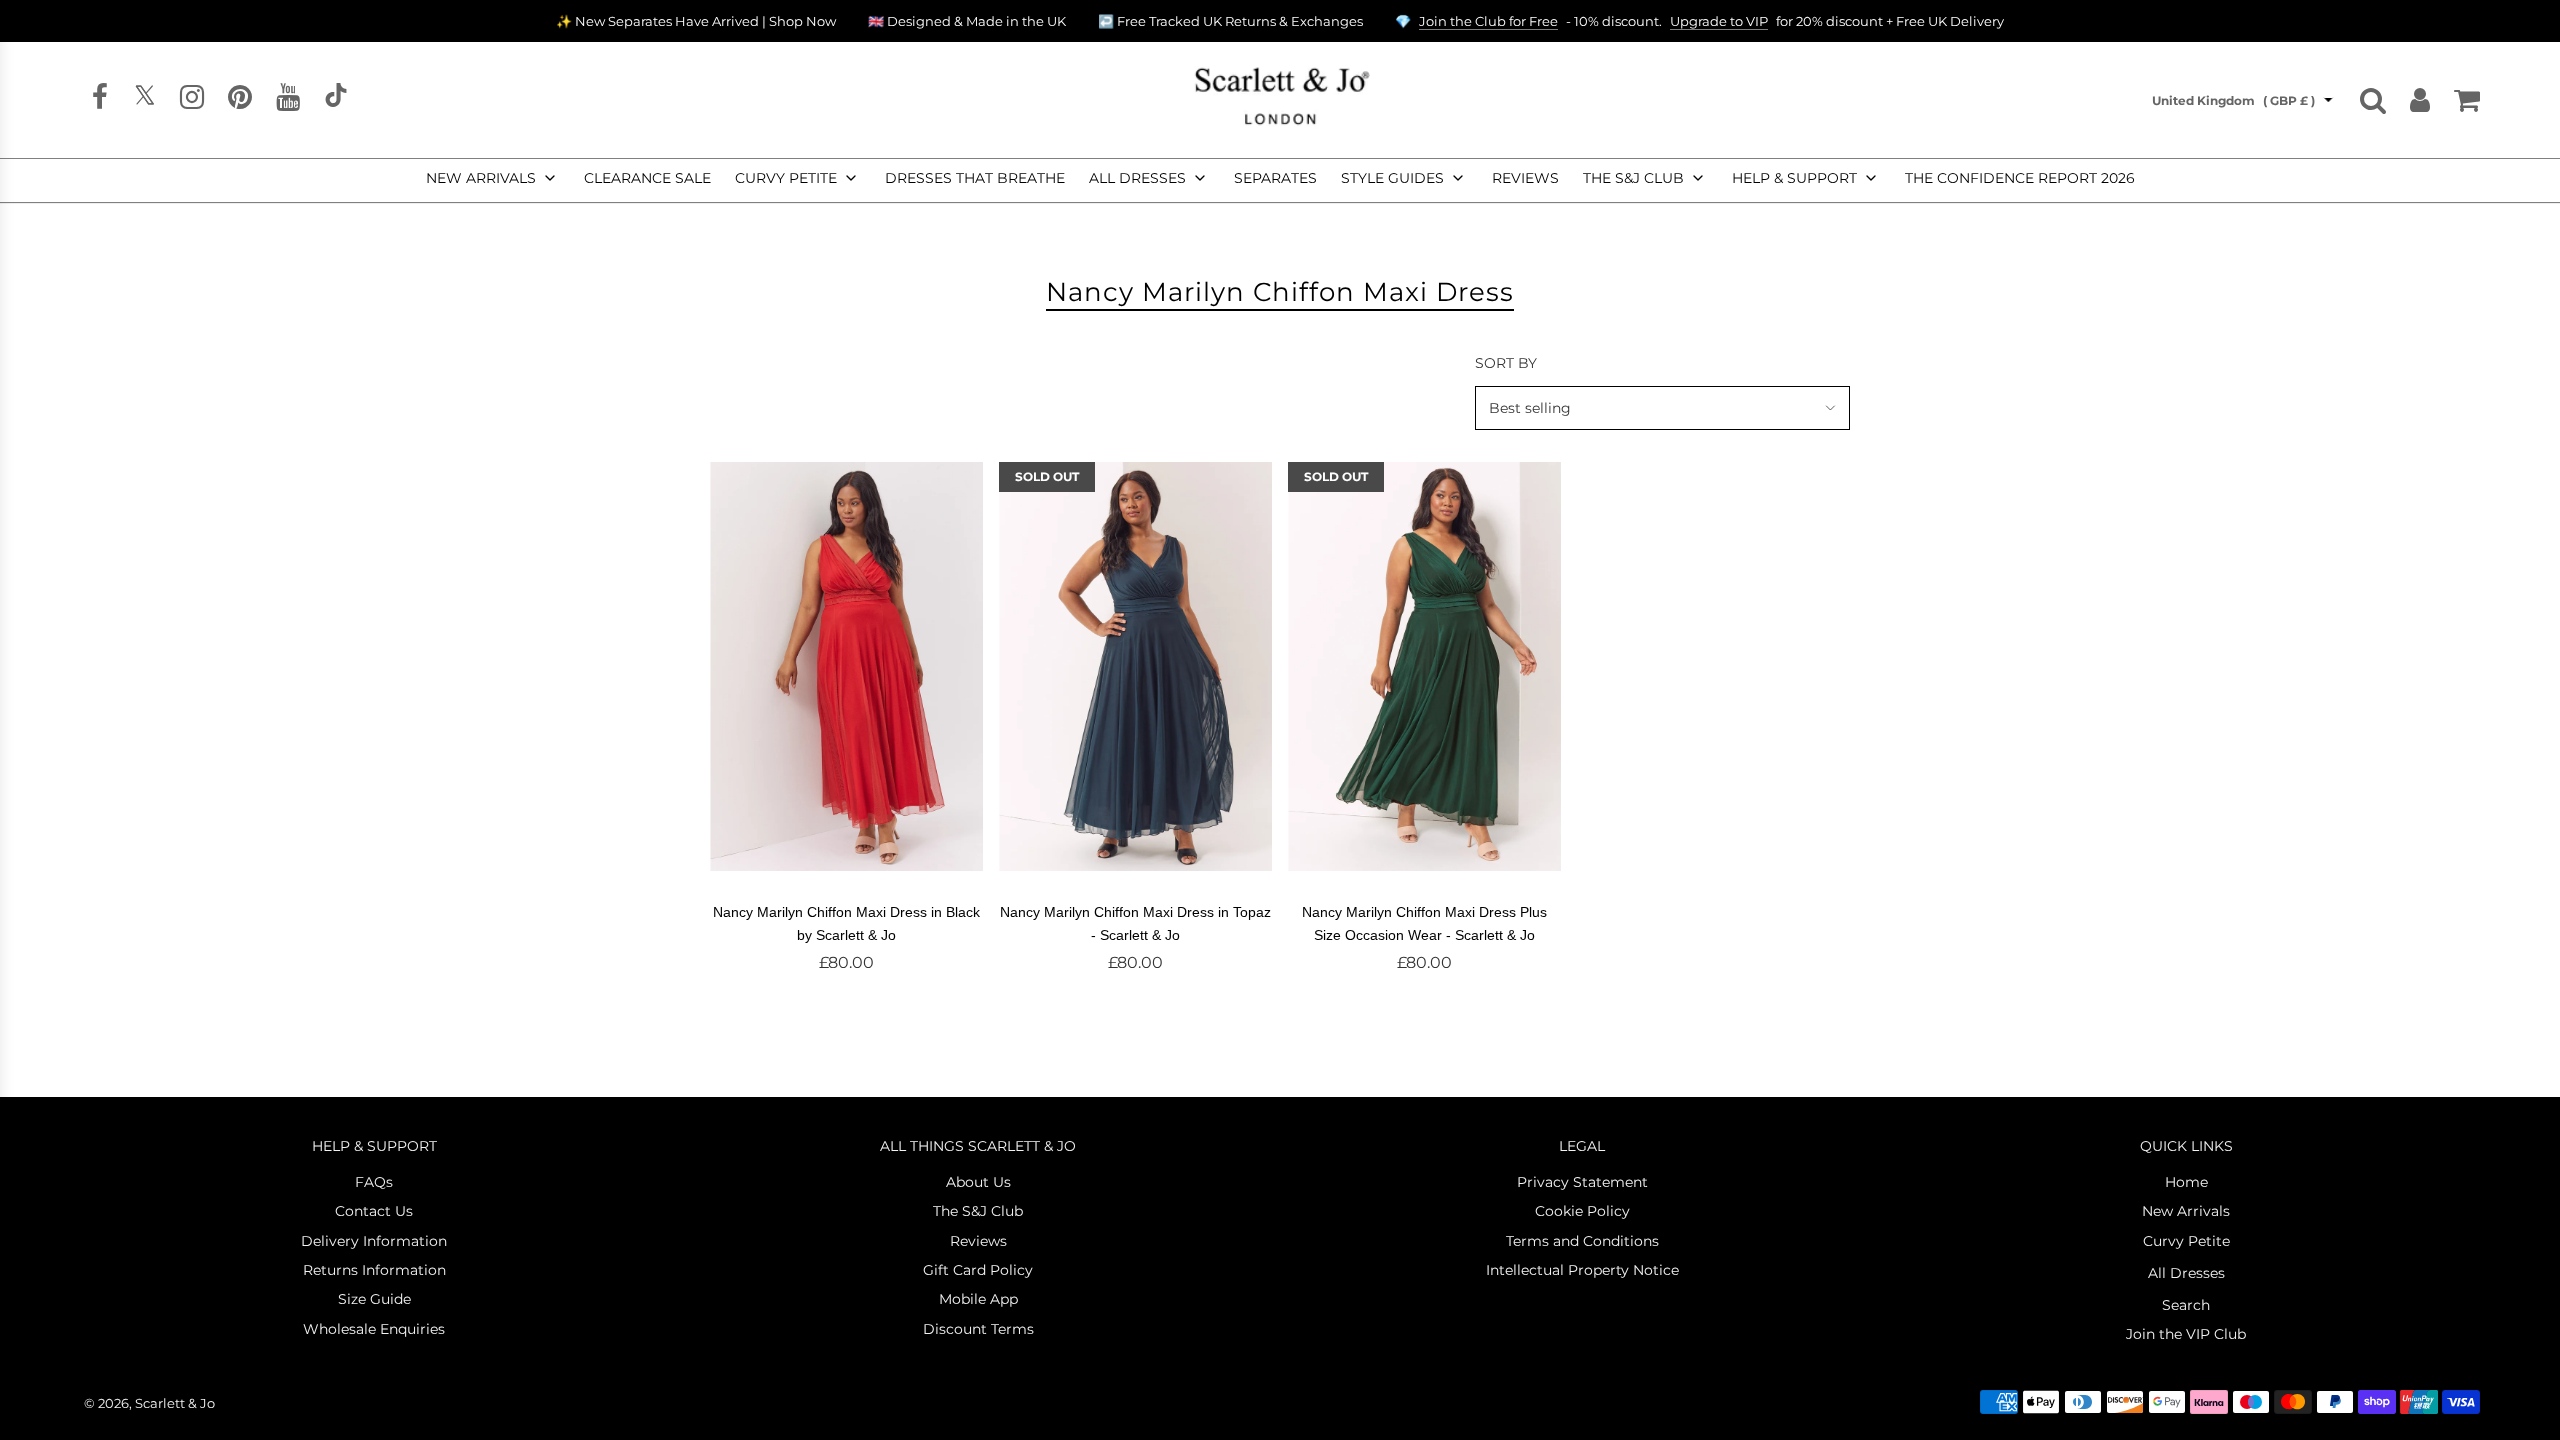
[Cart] (2467, 100)
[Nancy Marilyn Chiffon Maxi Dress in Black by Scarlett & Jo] (846, 667)
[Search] (2373, 100)
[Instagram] (192, 102)
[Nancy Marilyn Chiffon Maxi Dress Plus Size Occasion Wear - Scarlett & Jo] (1424, 667)
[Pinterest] (240, 102)
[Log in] (2420, 100)
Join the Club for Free (1488, 21)
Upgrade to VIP (1719, 21)
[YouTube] (288, 102)
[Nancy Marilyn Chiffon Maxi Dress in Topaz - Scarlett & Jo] (1135, 667)
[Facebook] (100, 102)
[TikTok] (336, 102)
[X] (144, 102)
